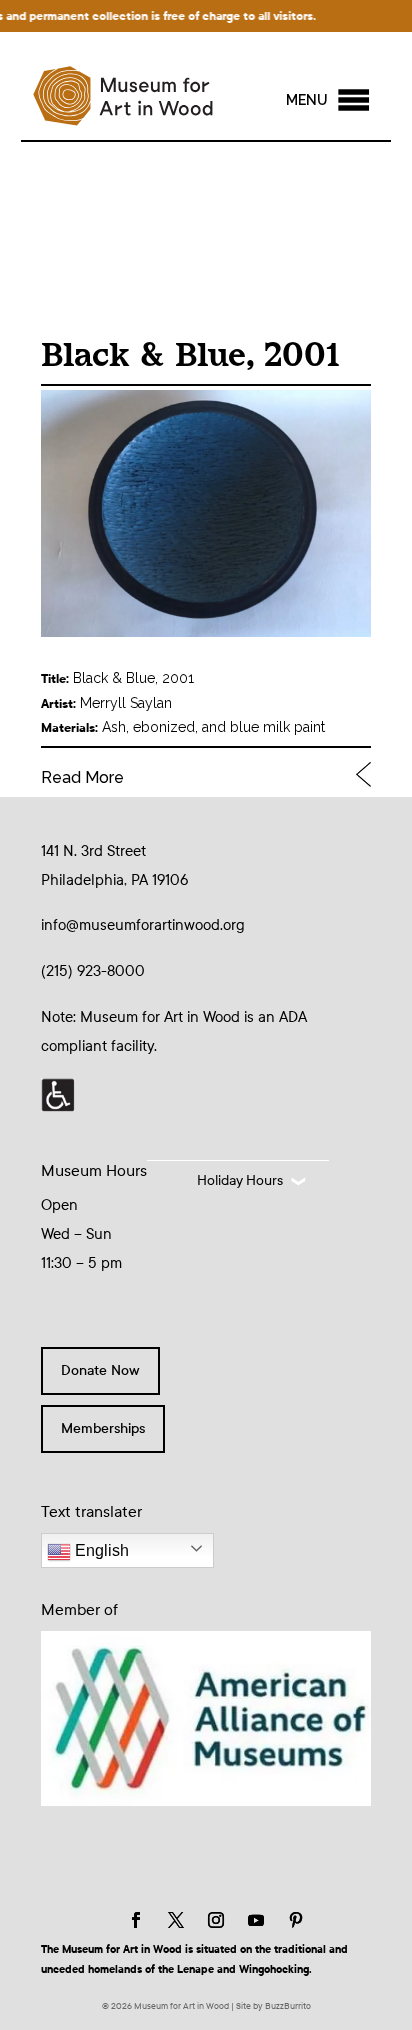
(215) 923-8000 (93, 971)
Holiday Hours (240, 1180)
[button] (307, 100)
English (100, 1550)
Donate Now (100, 1370)
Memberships (103, 1428)
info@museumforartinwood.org (143, 925)
